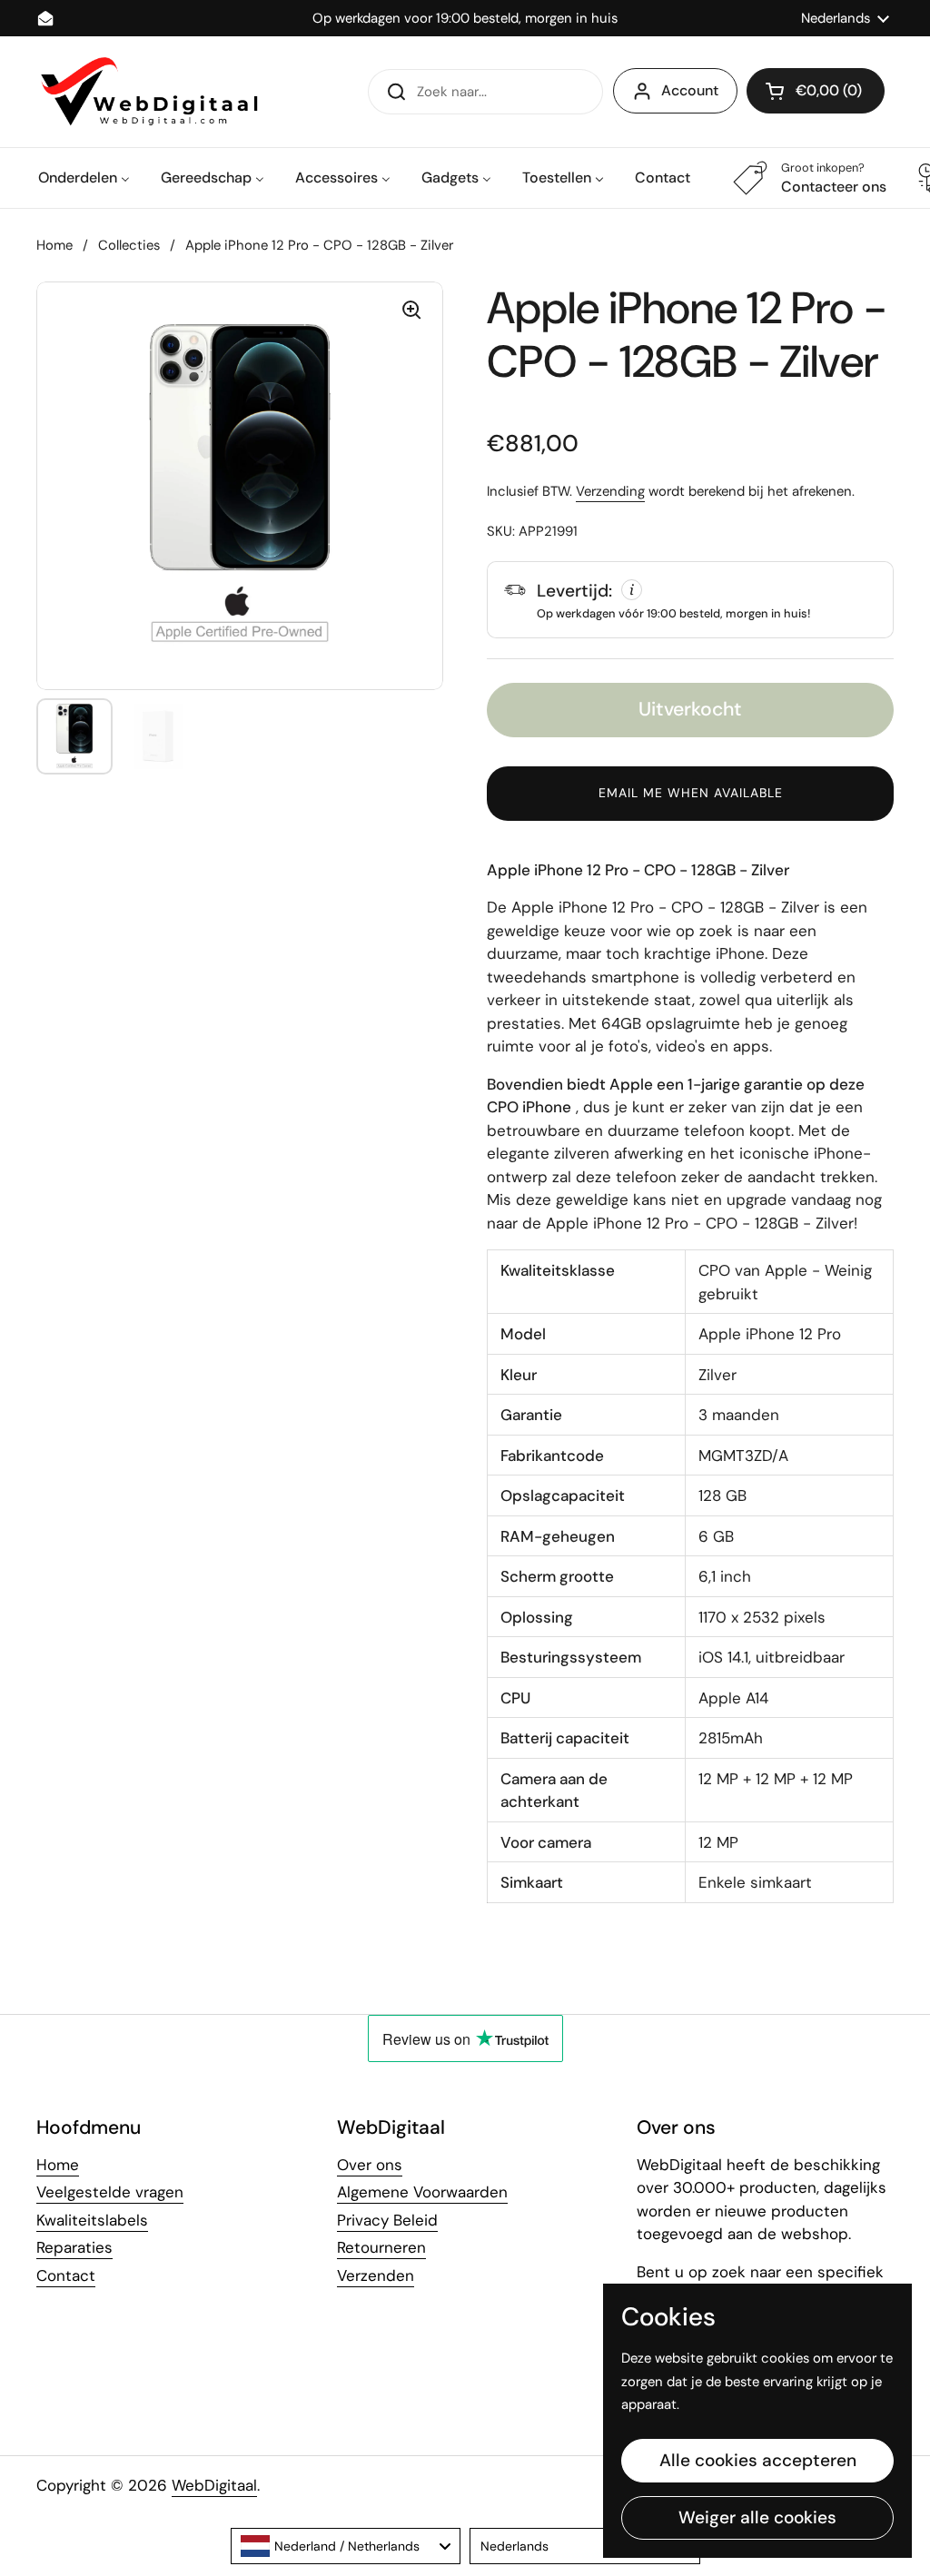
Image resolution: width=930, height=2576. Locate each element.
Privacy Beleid (387, 2220)
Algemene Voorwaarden (422, 2192)
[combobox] (346, 2546)
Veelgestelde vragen (110, 2192)
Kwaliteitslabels (92, 2220)
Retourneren (381, 2247)
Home (54, 245)
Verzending (610, 491)
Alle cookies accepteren (758, 2460)
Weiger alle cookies (757, 2517)
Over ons (370, 2165)
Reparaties (74, 2247)
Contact (66, 2275)
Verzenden (376, 2275)
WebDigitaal (214, 2485)
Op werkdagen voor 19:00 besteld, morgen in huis (465, 19)
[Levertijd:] (690, 599)
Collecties (129, 245)
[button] (816, 91)
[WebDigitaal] (147, 92)
